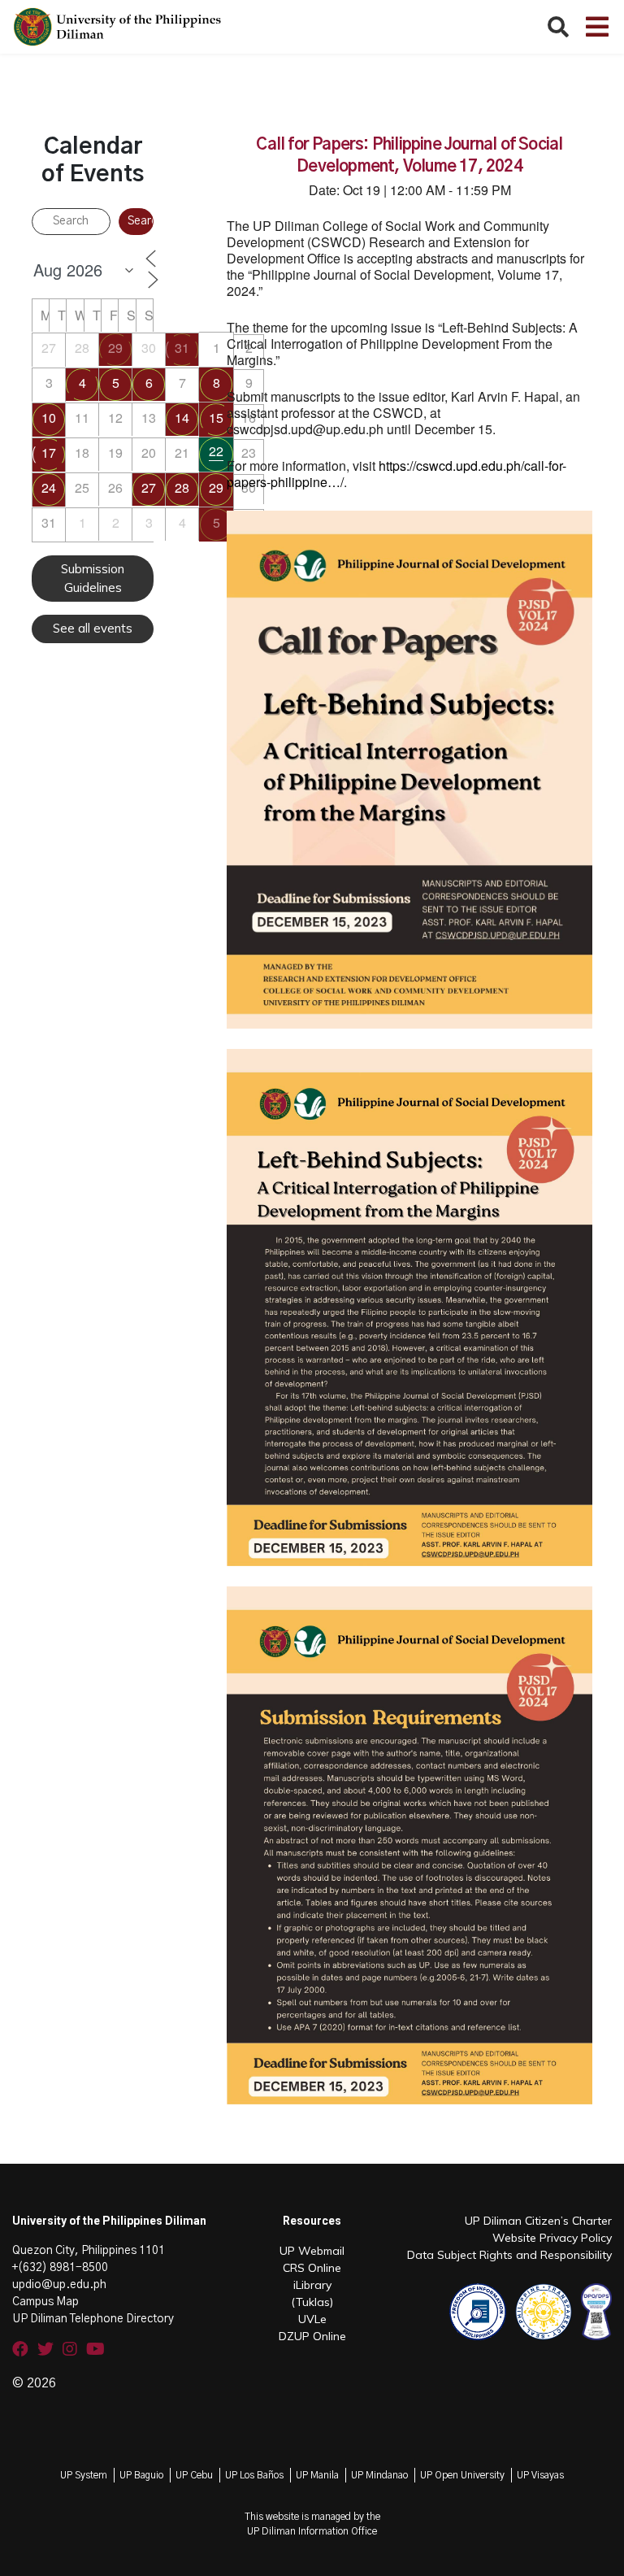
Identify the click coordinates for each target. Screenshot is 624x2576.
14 (182, 418)
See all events (93, 628)
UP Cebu (194, 2475)
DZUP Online (312, 2336)
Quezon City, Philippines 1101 (89, 2251)
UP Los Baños (254, 2475)
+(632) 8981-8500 (60, 2268)
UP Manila (317, 2475)
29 (115, 348)
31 (182, 348)
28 (182, 487)
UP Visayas (540, 2475)
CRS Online (312, 2268)
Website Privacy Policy (552, 2238)
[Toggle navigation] (597, 27)
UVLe (312, 2319)
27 (149, 487)
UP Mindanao (379, 2475)
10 (49, 418)
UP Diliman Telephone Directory (93, 2319)
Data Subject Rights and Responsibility (509, 2255)
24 (49, 487)
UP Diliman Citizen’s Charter (538, 2221)
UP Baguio (141, 2475)
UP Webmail (312, 2251)
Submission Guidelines (93, 578)
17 (49, 453)
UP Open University (462, 2475)
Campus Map (45, 2302)
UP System (84, 2475)
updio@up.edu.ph (59, 2285)
